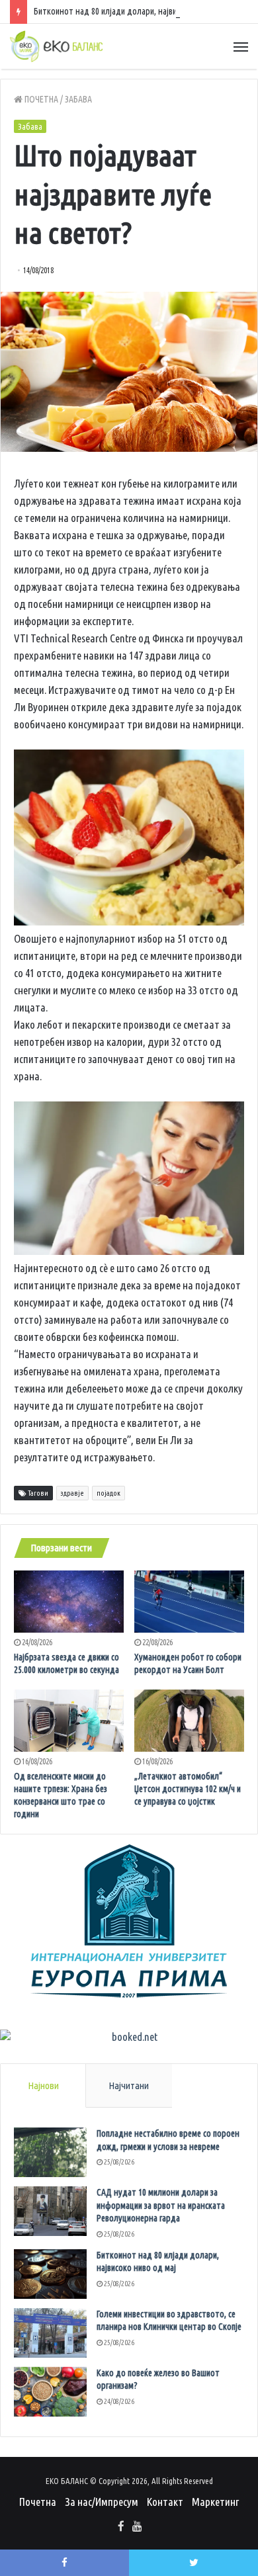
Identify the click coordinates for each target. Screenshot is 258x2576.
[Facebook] (121, 2527)
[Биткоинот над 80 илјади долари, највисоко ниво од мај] (50, 2274)
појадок (108, 1493)
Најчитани (129, 2085)
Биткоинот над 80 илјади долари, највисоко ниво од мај (136, 11)
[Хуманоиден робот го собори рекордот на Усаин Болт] (189, 1601)
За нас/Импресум (102, 2502)
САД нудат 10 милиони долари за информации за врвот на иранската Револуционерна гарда (161, 2205)
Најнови (43, 2085)
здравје (72, 1493)
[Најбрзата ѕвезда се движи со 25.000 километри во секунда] (69, 1602)
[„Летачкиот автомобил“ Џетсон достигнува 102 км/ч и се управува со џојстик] (189, 1721)
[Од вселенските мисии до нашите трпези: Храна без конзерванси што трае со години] (69, 1721)
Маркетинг (215, 2502)
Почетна (40, 99)
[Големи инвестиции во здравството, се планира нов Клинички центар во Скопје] (50, 2333)
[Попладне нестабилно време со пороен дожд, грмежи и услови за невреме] (50, 2152)
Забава (78, 99)
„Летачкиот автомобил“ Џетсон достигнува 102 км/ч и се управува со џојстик (188, 1789)
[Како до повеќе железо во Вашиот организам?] (50, 2392)
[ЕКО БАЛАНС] (56, 46)
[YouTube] (137, 2527)
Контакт (165, 2502)
